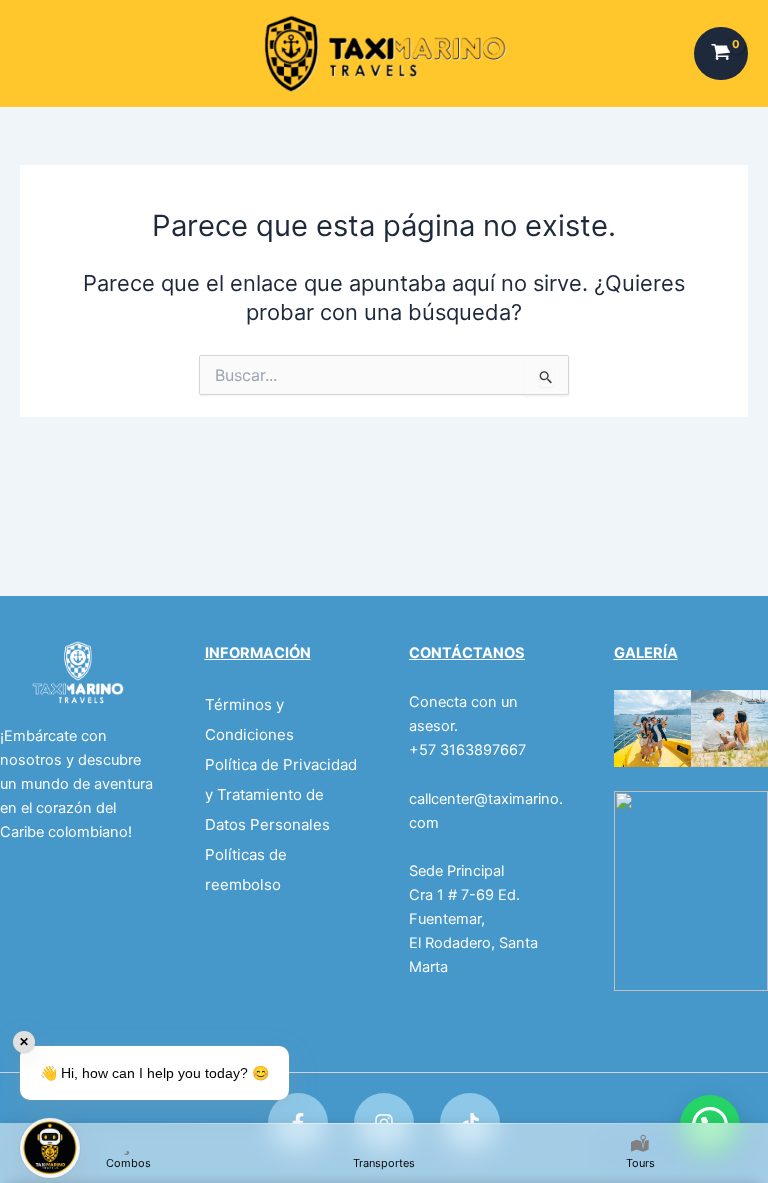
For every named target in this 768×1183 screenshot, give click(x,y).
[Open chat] (50, 1148)
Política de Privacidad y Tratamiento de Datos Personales (281, 794)
